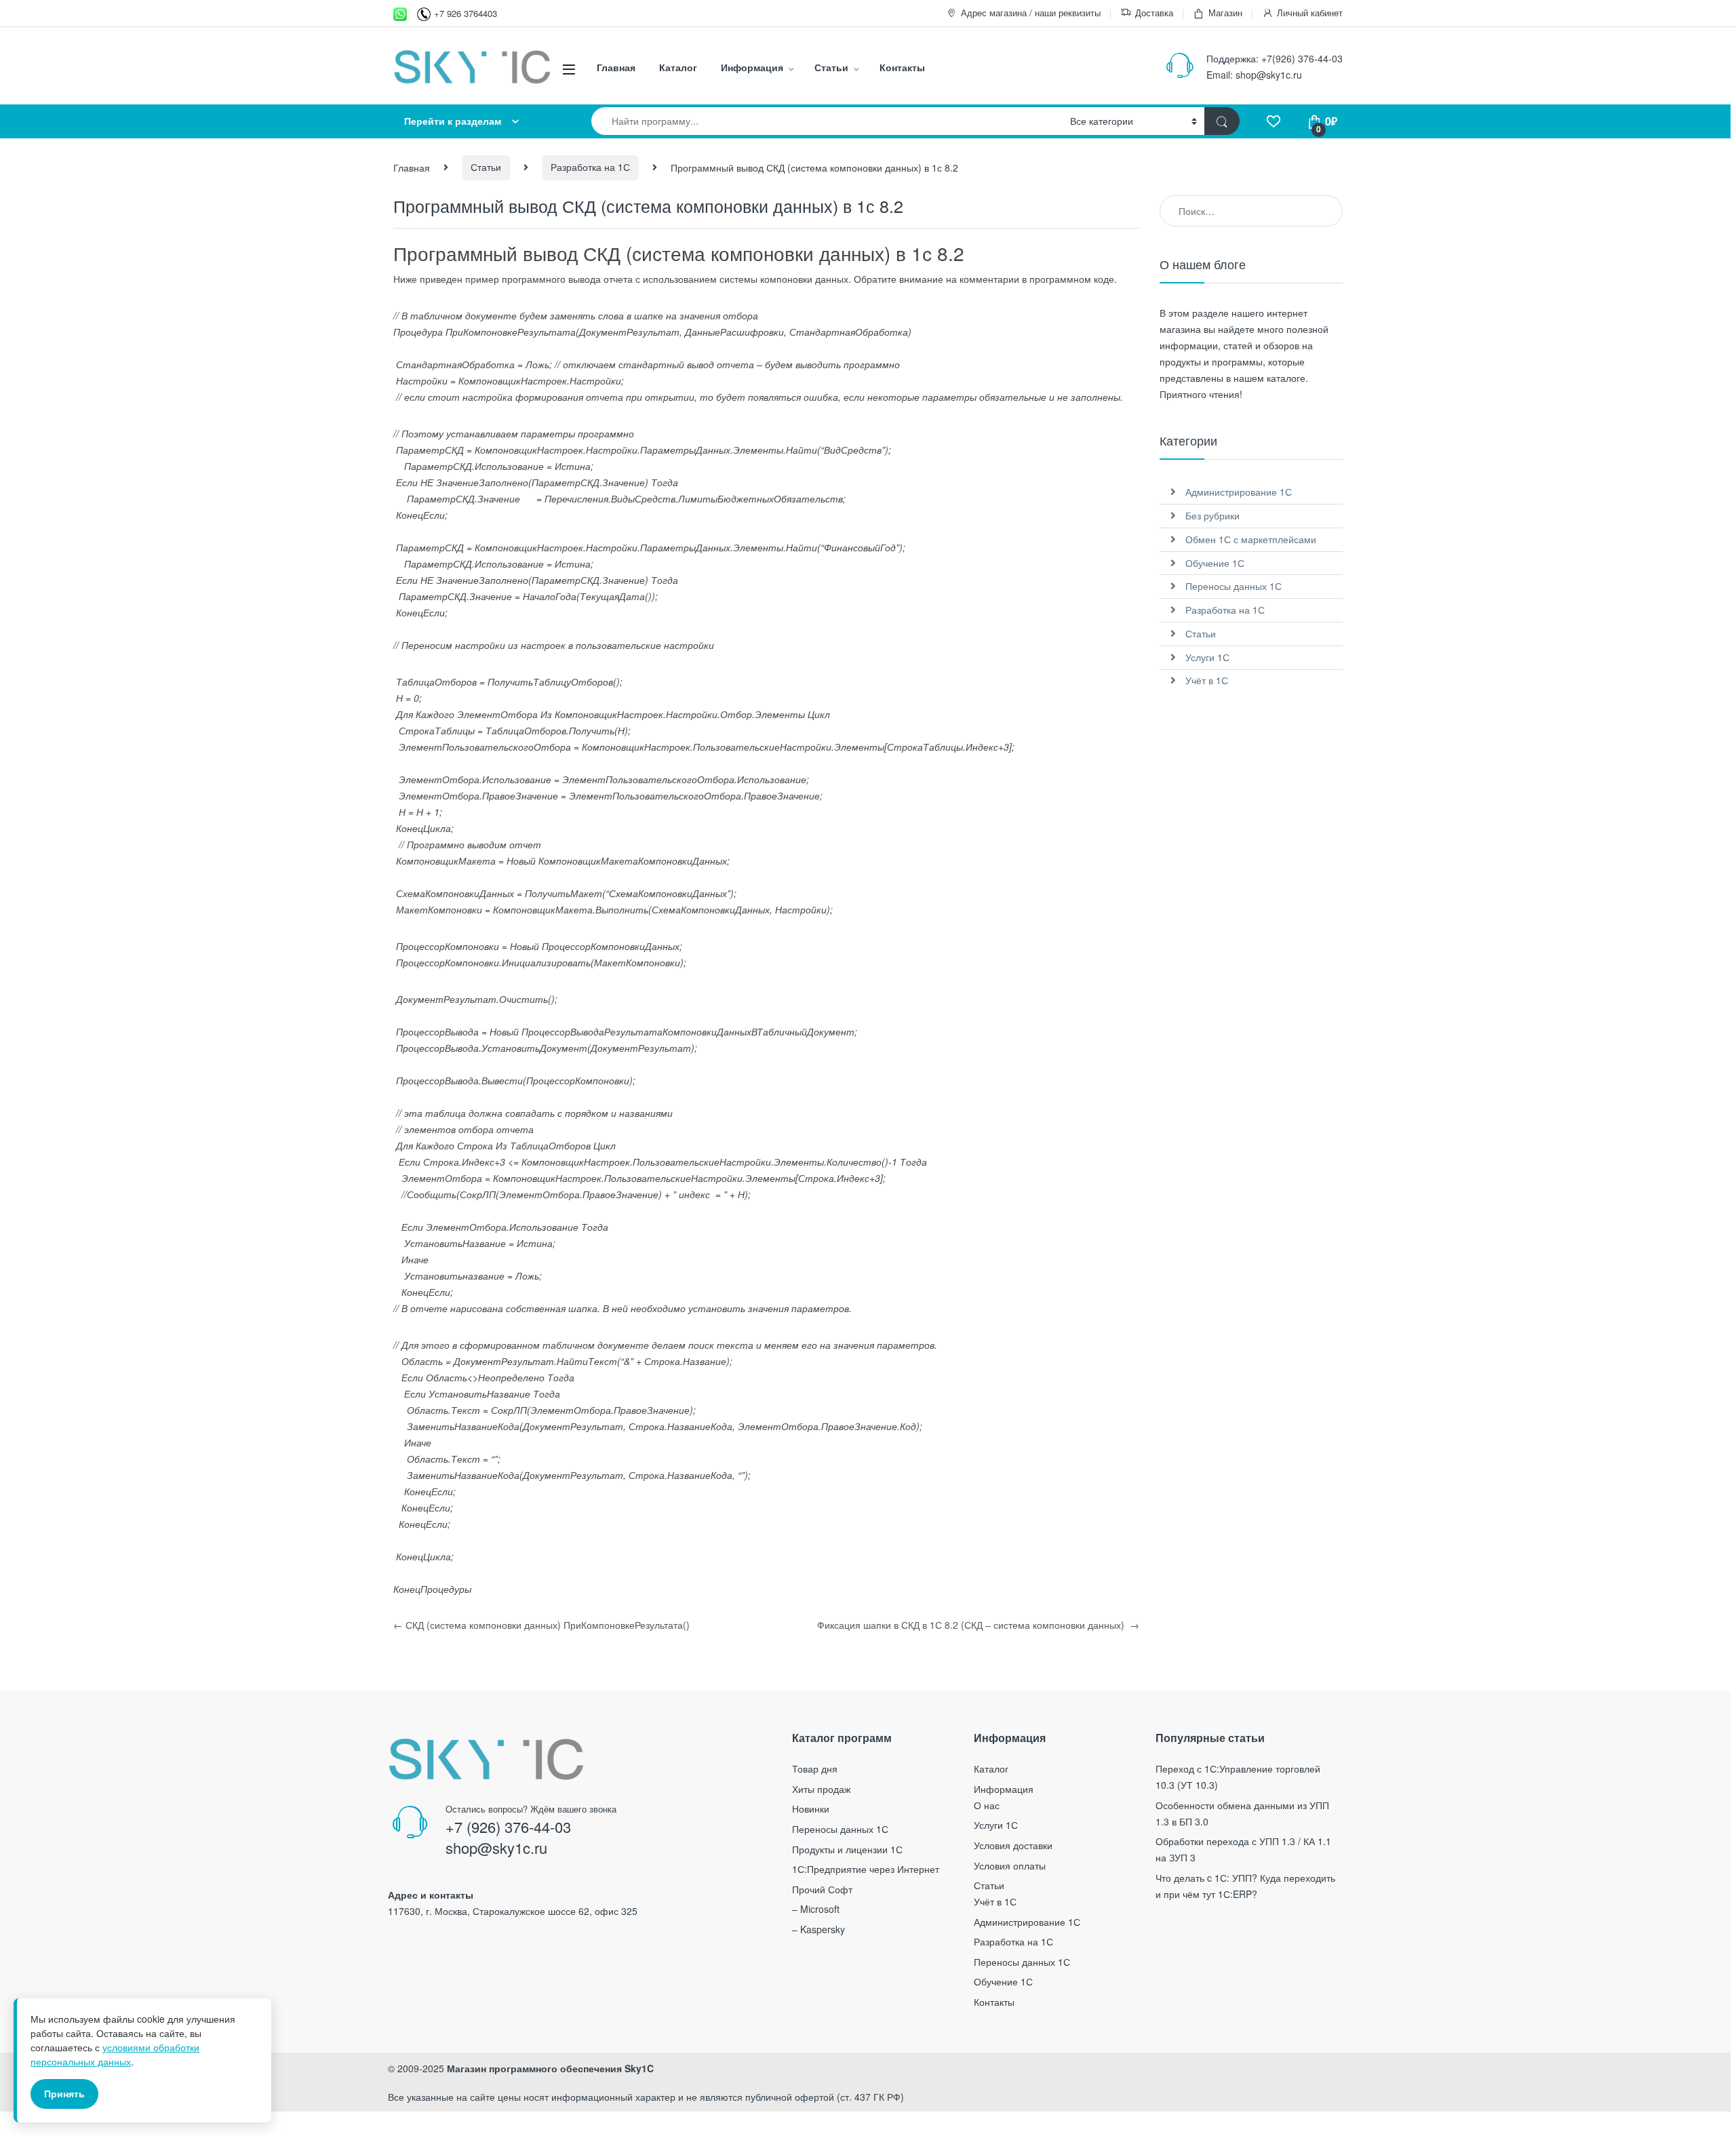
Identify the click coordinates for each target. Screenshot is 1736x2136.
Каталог (678, 67)
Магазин (1225, 13)
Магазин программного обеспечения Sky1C (550, 2068)
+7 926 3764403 (466, 13)
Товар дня (815, 1768)
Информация (752, 67)
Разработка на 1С (590, 167)
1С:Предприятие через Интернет (866, 1869)
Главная (616, 67)
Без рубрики (1212, 515)
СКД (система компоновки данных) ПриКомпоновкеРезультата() (541, 1625)
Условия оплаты (1010, 1865)
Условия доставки (1013, 1845)
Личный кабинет (1310, 13)
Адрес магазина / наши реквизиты (1031, 13)
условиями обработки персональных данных (115, 2054)
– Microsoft (816, 1909)
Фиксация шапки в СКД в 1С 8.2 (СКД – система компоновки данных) (978, 1625)
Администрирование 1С (1239, 492)
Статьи (831, 67)
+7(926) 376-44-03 (1302, 58)
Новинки (811, 1808)
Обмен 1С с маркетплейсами (1251, 539)
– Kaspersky (818, 1929)
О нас (987, 1805)
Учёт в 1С (1207, 680)
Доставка (1154, 13)
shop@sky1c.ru (1269, 75)
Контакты (902, 67)
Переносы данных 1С (1234, 586)
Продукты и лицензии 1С (847, 1849)
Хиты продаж (821, 1789)
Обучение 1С (1215, 563)
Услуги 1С (1207, 657)
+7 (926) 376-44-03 (508, 1826)
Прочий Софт (822, 1889)
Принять (64, 2093)
